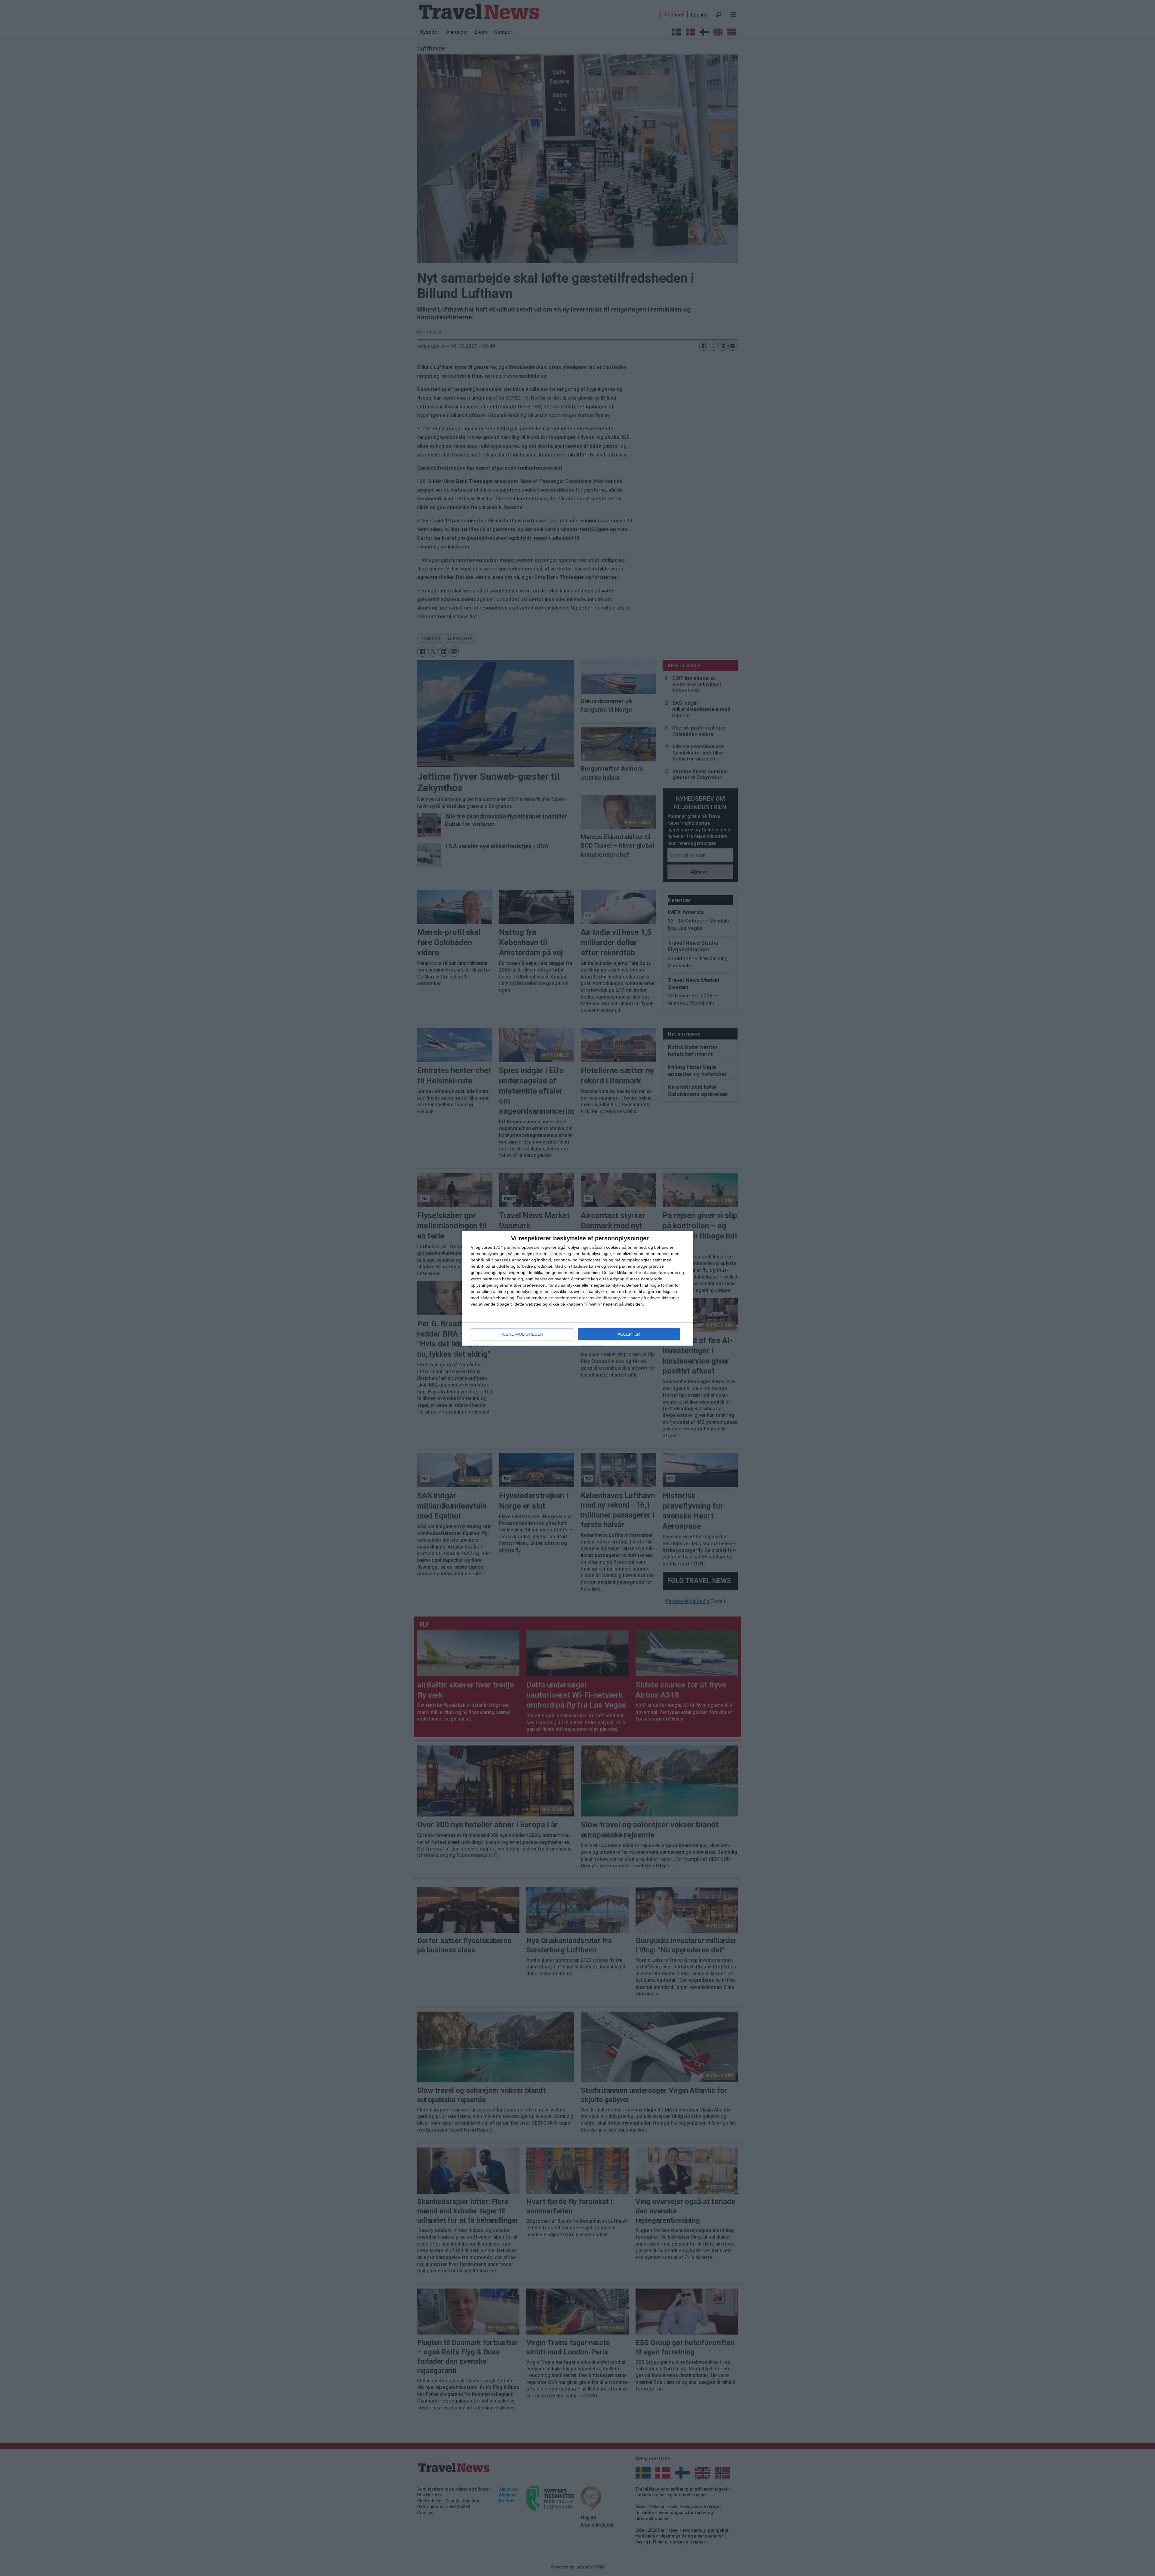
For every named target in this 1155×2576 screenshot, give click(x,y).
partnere (512, 1247)
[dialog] (577, 1288)
